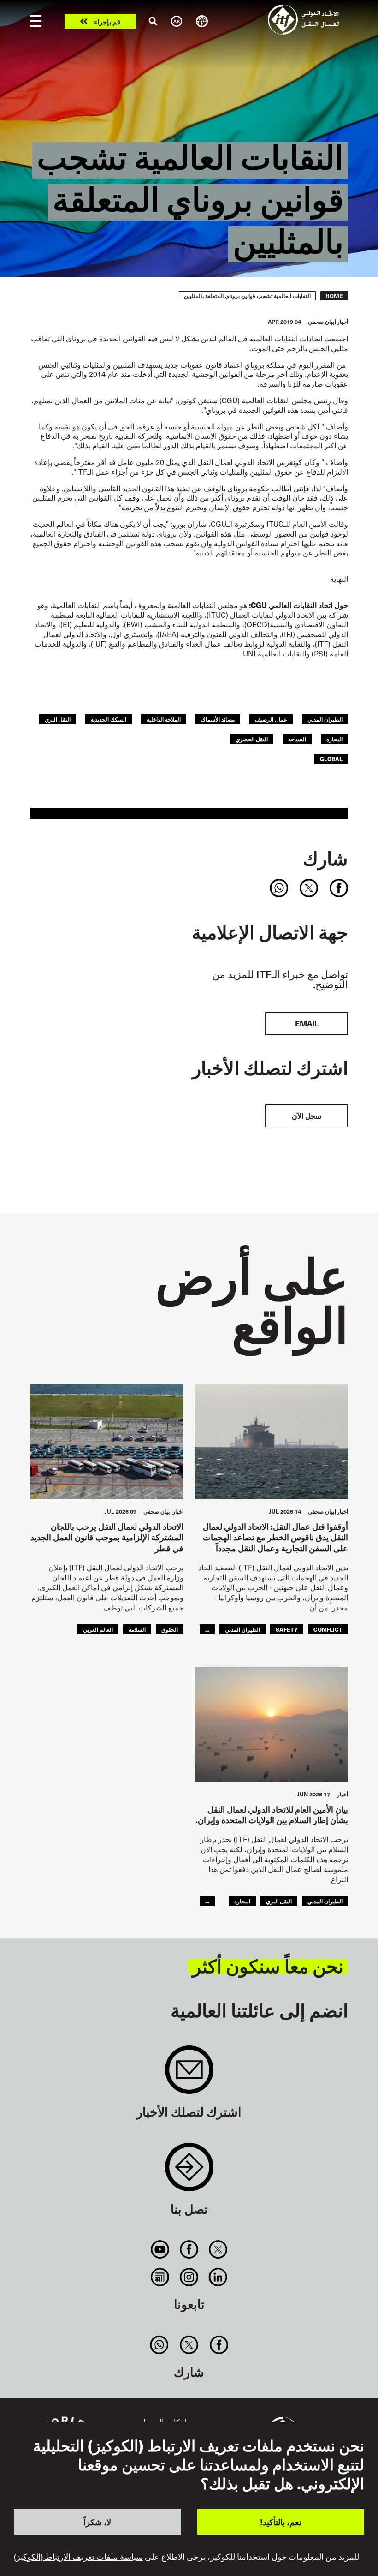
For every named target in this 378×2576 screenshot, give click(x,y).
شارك (325, 858)
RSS (160, 2277)
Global (331, 759)
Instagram (189, 2277)
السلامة (137, 1629)
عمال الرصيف (271, 719)
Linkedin (218, 2277)
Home (334, 296)
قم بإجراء (107, 21)
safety (287, 1629)
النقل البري (58, 719)
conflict (328, 1629)
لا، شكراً (97, 2522)
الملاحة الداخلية (164, 719)
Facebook (189, 2249)
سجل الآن (307, 1116)
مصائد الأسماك (218, 719)
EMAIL (307, 1023)
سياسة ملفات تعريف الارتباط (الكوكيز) (78, 2557)
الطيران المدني (325, 719)
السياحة (297, 739)
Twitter (218, 2249)
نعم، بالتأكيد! (281, 2522)
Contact (189, 2172)
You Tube (160, 2249)
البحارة (334, 739)
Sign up (189, 2074)
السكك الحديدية (109, 719)
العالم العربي (98, 1629)
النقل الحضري (252, 739)
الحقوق (170, 1629)
